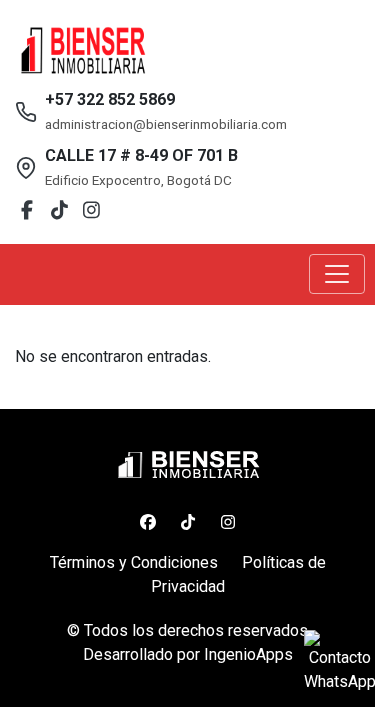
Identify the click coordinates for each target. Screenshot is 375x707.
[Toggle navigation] (337, 274)
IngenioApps (248, 654)
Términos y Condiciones (134, 562)
